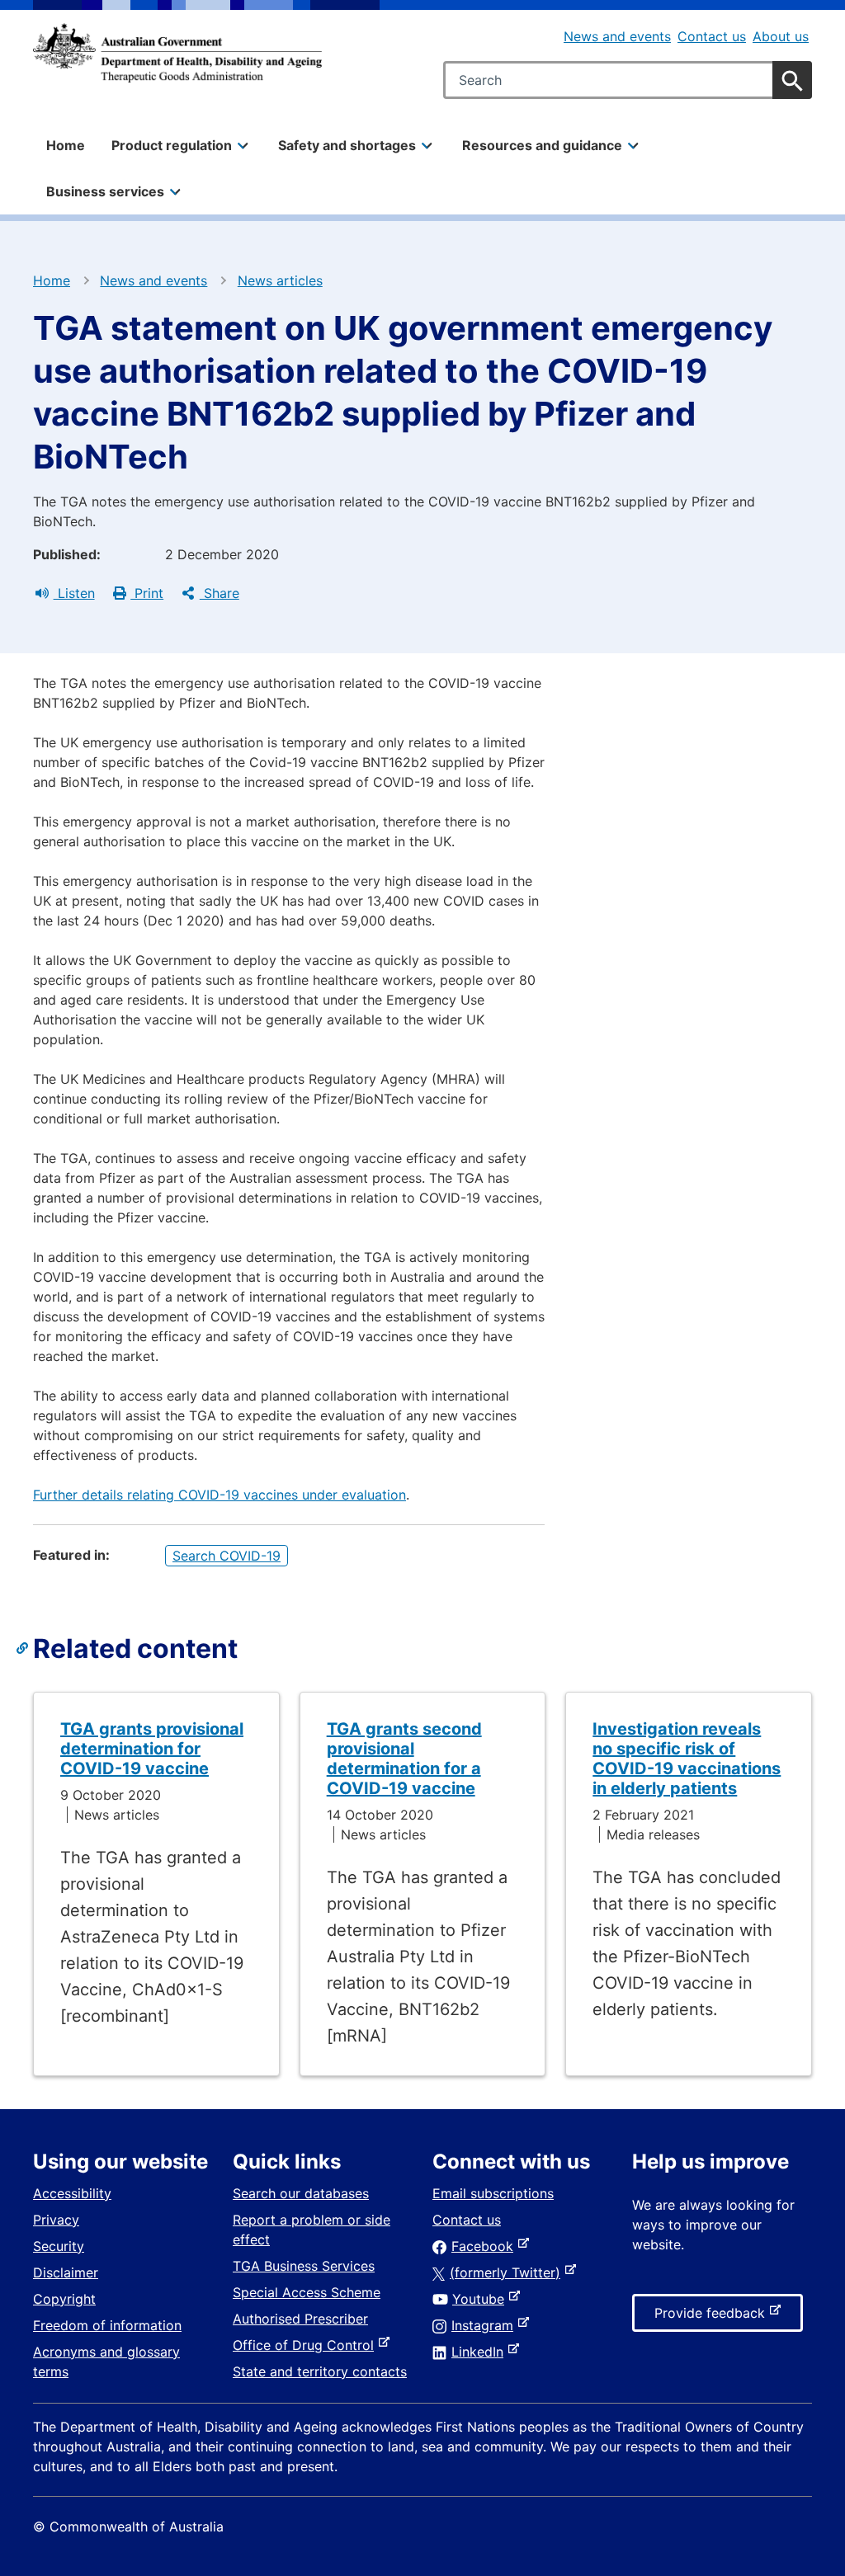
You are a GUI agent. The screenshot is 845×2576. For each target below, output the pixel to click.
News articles (280, 280)
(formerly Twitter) (508, 2272)
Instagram (486, 2325)
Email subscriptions (493, 2193)
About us (781, 36)
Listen (74, 593)
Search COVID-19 (227, 1556)
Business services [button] (105, 191)
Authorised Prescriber (300, 2319)
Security (59, 2246)
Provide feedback (713, 2318)
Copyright (64, 2299)
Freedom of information (107, 2325)
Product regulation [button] (172, 145)
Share (220, 593)
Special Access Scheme (307, 2292)
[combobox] (628, 80)
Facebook (486, 2246)
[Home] (177, 53)
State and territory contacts (320, 2371)
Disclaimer (66, 2272)
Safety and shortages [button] (347, 145)
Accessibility (72, 2193)
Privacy (56, 2220)
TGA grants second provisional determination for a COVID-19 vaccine (404, 1759)
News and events (617, 36)
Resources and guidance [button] (542, 145)
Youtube (482, 2299)
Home (66, 145)
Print (147, 593)
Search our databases (301, 2193)
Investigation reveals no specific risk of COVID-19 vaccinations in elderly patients (687, 1759)
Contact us (712, 36)
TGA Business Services (304, 2266)
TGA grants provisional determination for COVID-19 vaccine (152, 1749)
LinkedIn (481, 2352)
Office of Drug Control (307, 2345)
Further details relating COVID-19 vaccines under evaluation (220, 1495)
